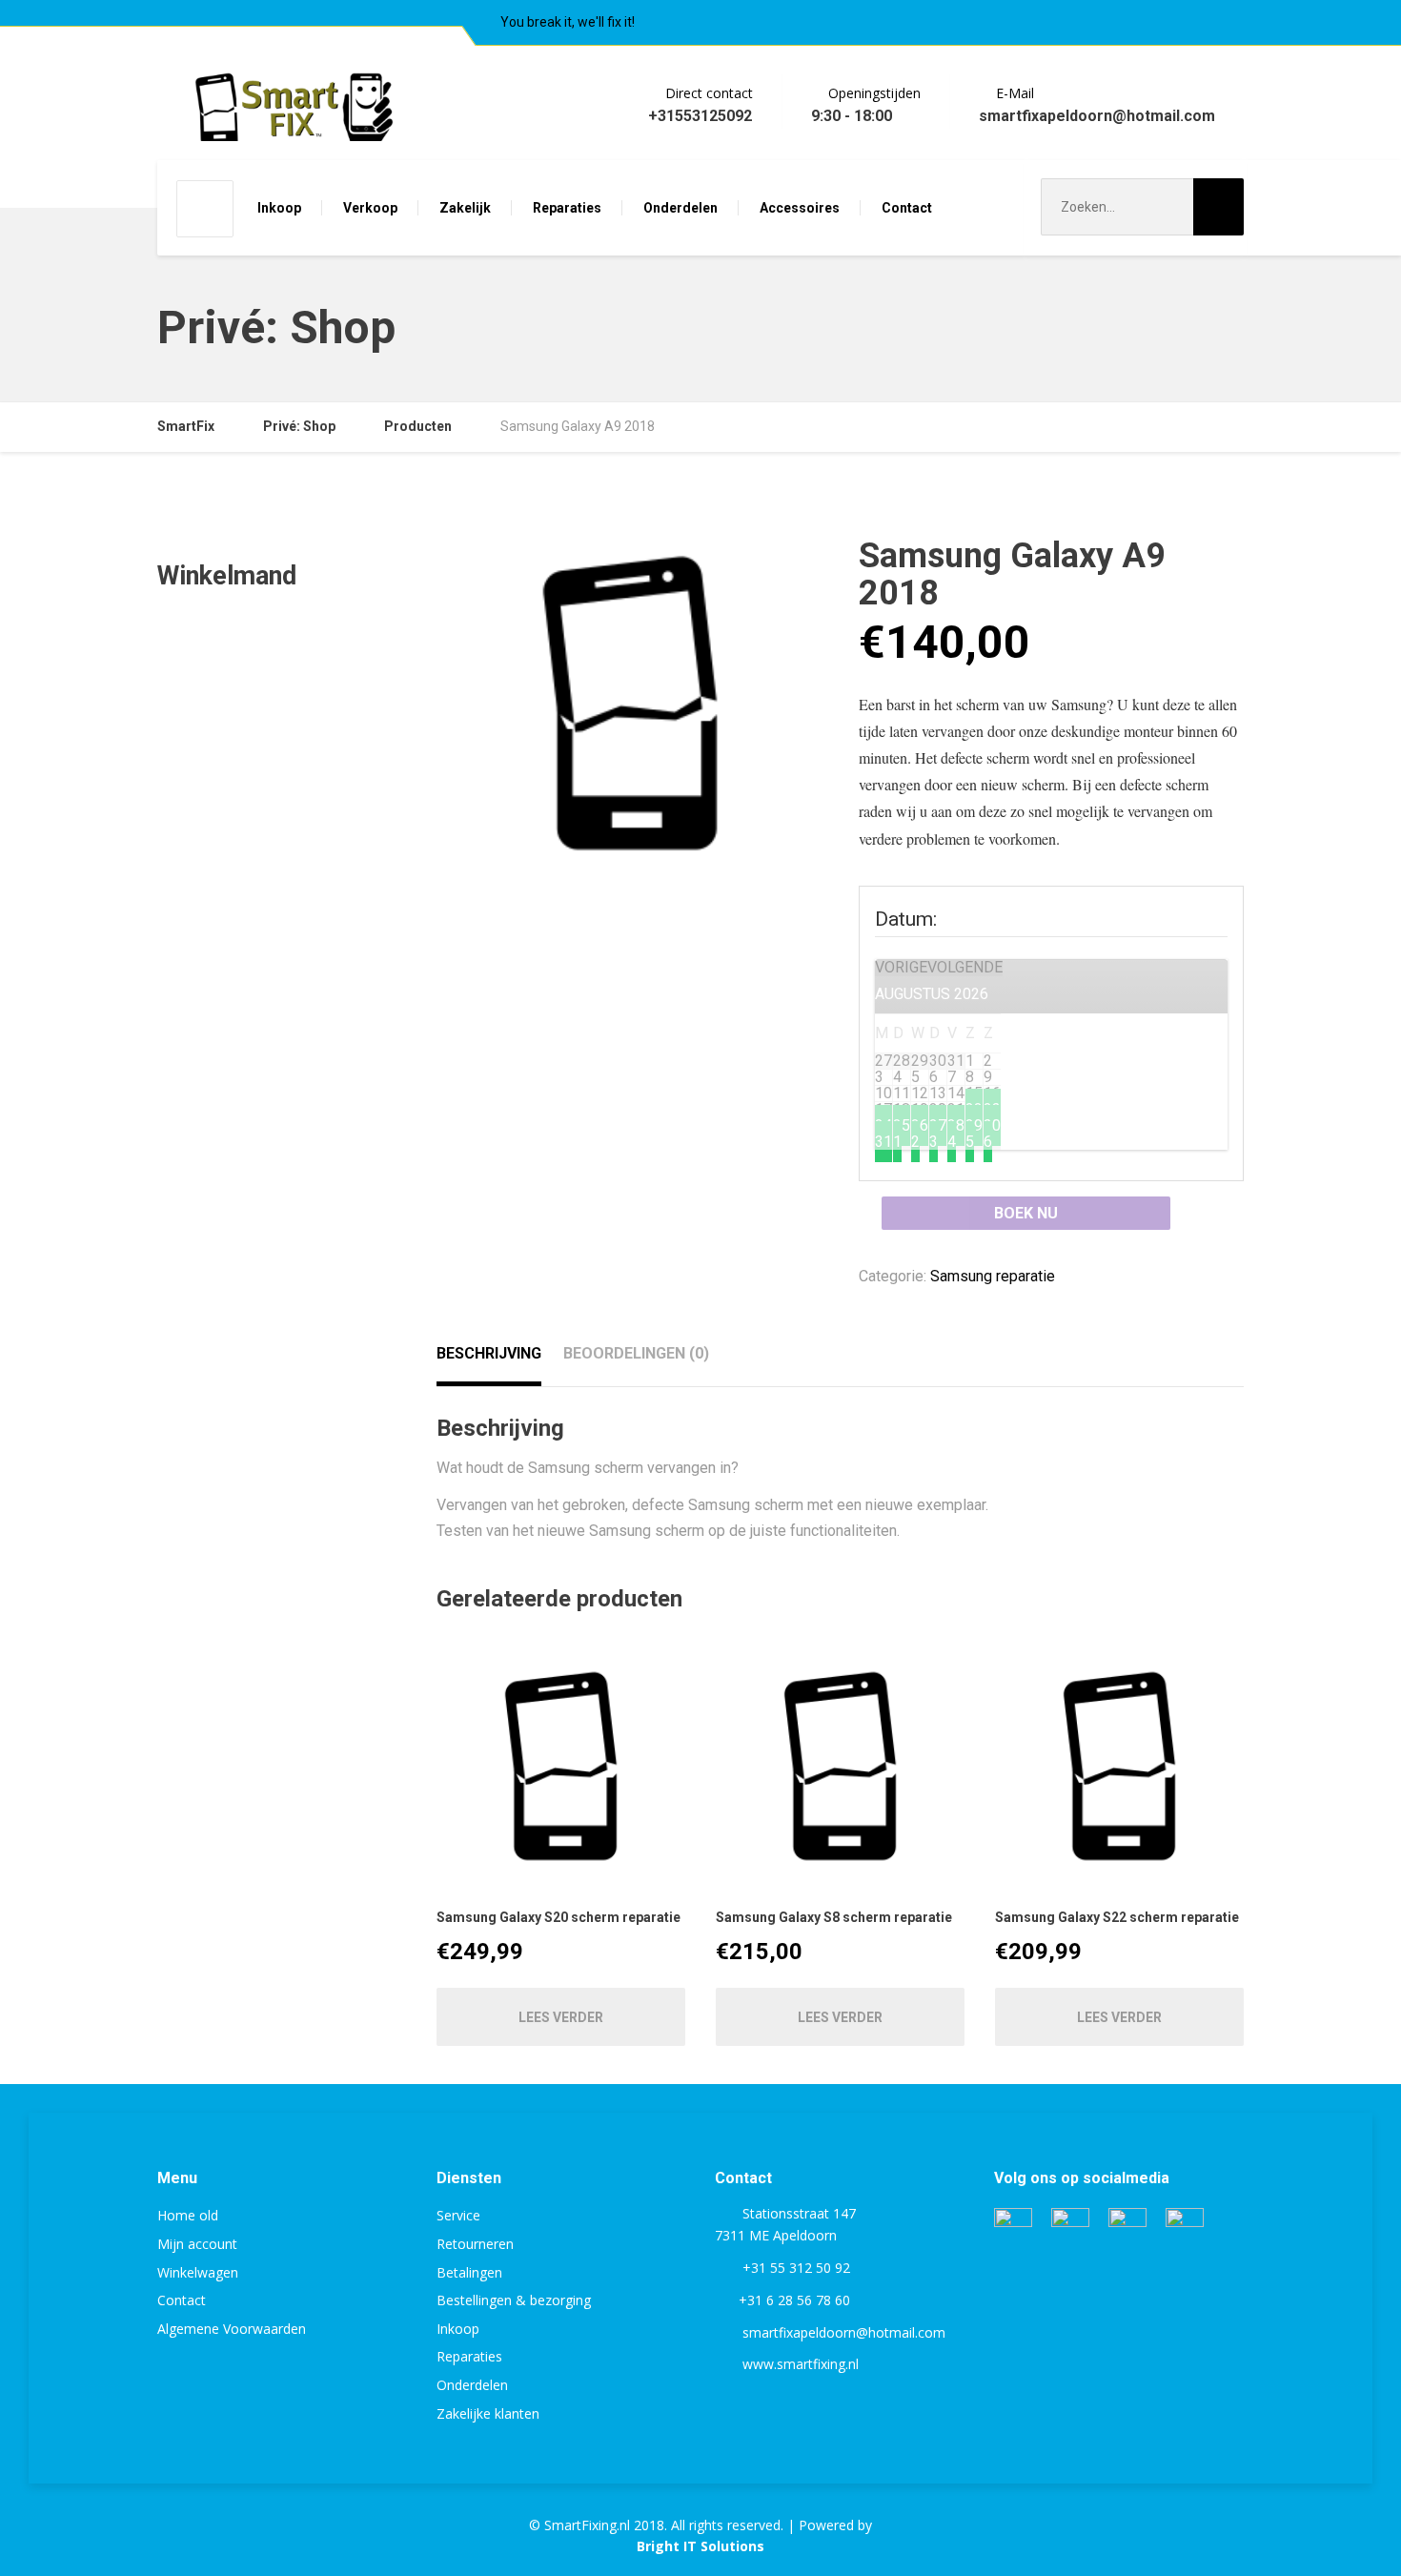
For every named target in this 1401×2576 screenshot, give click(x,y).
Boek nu (1026, 1213)
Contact (907, 208)
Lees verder (561, 2017)
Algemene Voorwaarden (232, 2329)
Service (458, 2215)
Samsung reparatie (993, 1276)
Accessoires (800, 208)
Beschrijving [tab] (489, 1353)
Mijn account (197, 2244)
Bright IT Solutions (700, 2546)
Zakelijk (465, 208)
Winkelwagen (198, 2272)
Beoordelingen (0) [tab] (636, 1353)
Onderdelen (680, 208)
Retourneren (475, 2244)
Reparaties (567, 208)
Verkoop (370, 208)
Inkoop (279, 208)
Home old (188, 2215)
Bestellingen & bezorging (514, 2300)
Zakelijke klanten (488, 2413)
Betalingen (469, 2272)
